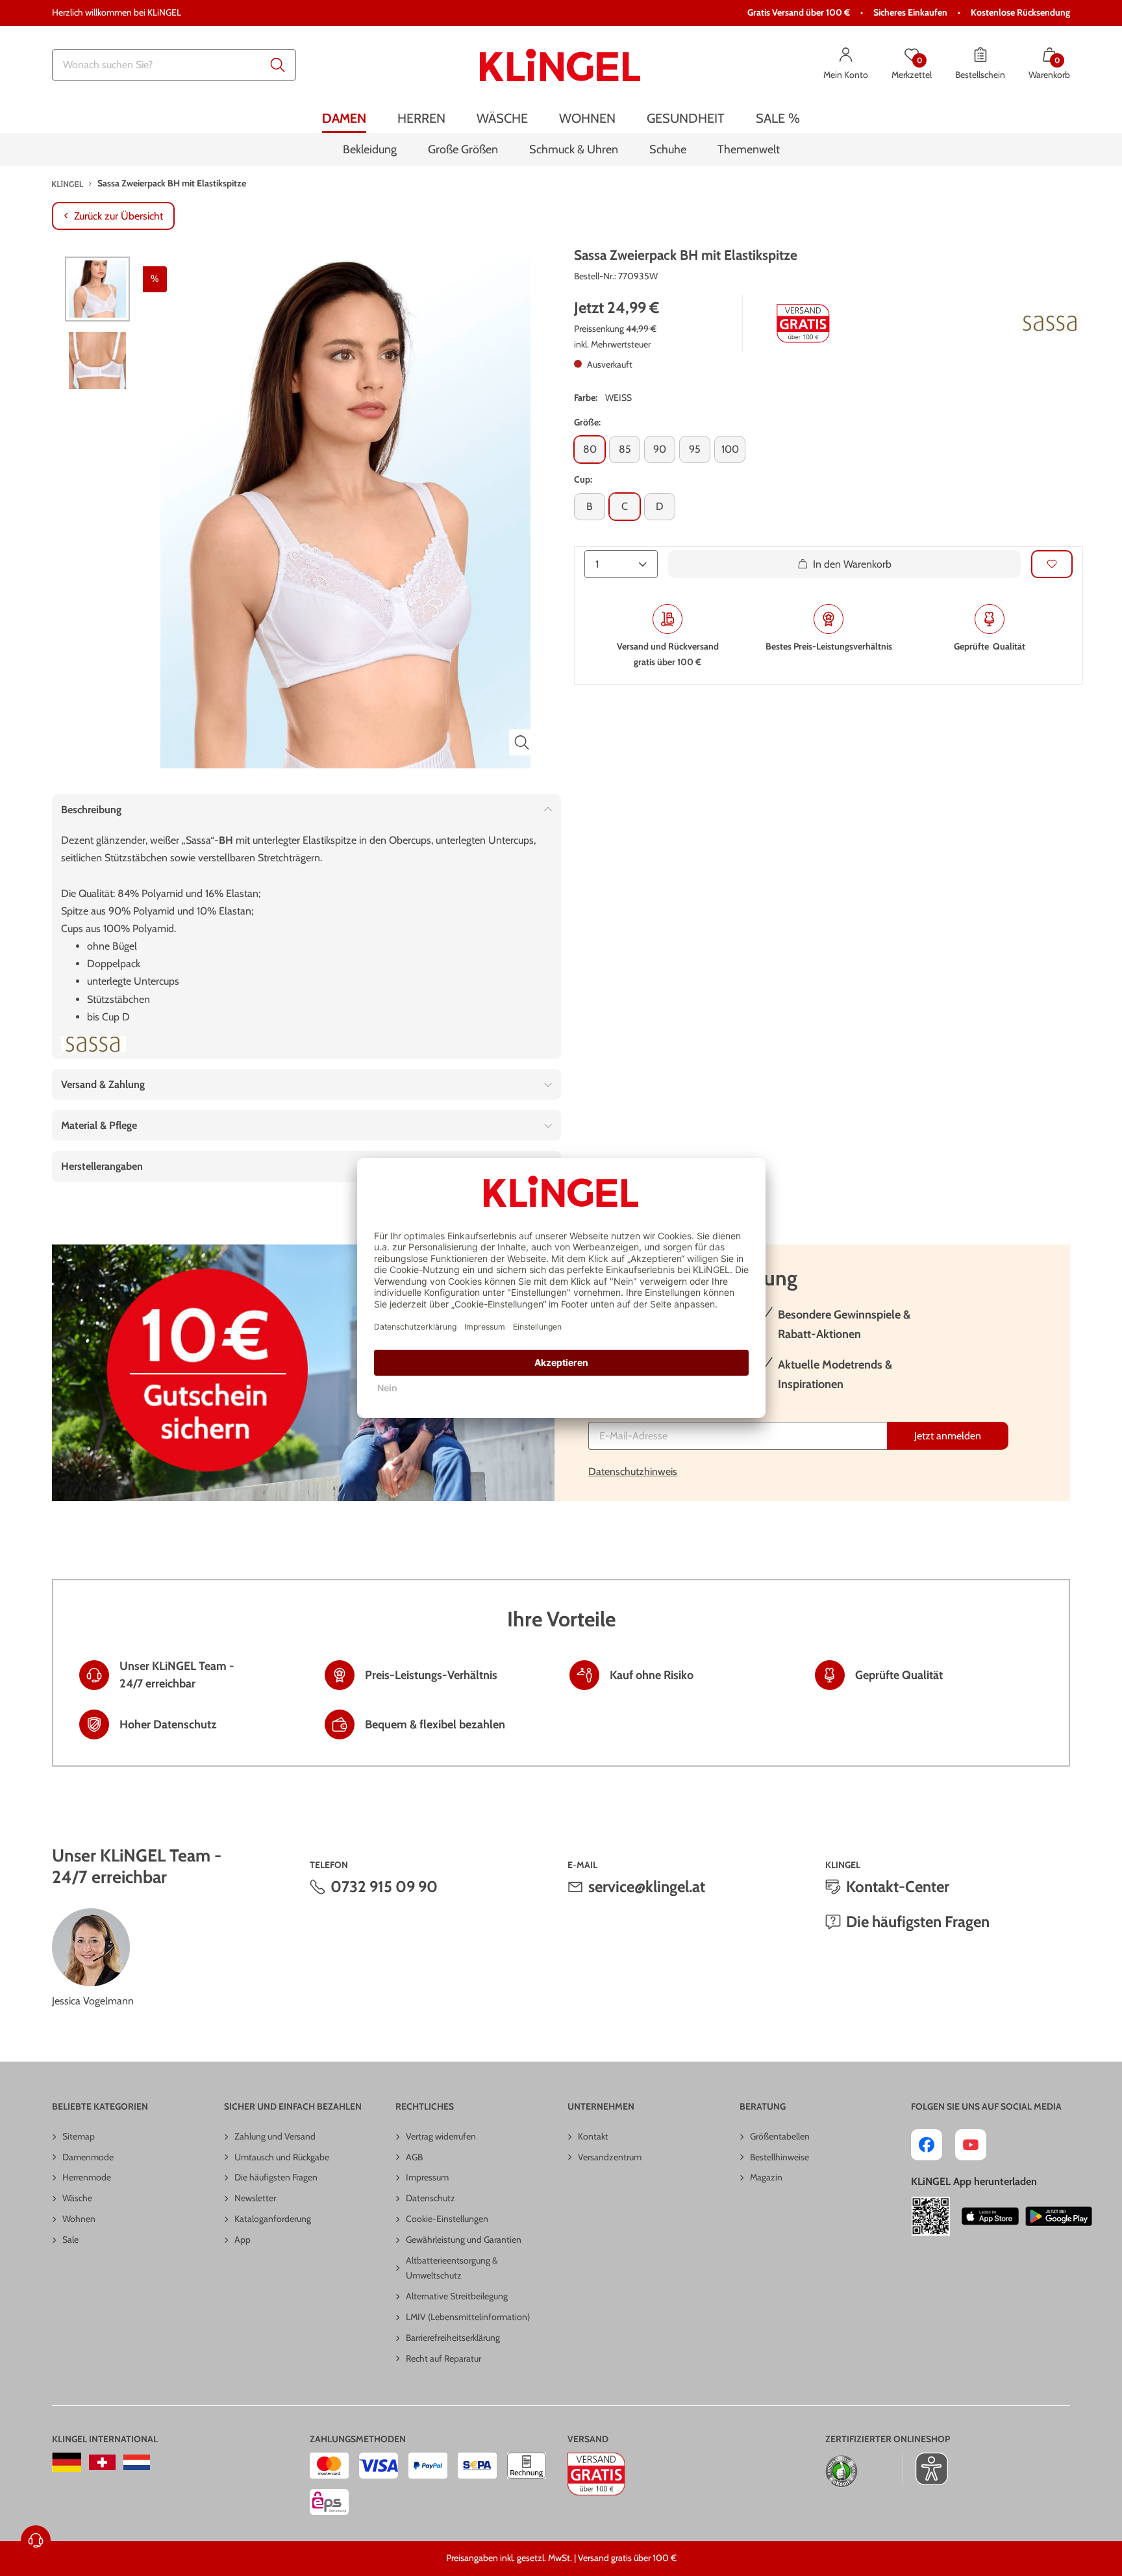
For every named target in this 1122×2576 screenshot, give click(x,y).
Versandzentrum (610, 2157)
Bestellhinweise (779, 2157)
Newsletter (255, 2198)
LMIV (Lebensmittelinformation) (468, 2317)
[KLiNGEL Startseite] (560, 65)
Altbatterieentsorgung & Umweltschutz (452, 2268)
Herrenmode (87, 2177)
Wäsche (77, 2198)
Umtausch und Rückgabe (282, 2157)
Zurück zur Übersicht (118, 216)
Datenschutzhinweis (633, 1471)
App (243, 2240)
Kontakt (593, 2136)
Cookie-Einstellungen (447, 2219)
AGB (414, 2157)
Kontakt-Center (898, 1887)
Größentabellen (780, 2136)
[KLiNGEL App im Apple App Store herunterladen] (990, 2216)
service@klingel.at (647, 1887)
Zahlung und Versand (275, 2136)
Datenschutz (430, 2198)
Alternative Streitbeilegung (457, 2296)
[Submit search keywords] (278, 65)
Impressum (427, 2177)
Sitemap (79, 2136)
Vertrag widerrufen (441, 2136)
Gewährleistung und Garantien (464, 2240)
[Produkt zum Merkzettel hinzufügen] (1052, 564)
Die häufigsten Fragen (918, 1922)
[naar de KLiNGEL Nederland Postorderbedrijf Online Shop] (137, 2462)
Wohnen (79, 2219)
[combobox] (174, 65)
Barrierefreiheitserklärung (453, 2338)
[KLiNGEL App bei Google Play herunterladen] (1059, 2216)
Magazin (766, 2177)
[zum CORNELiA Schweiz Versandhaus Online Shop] (102, 2462)
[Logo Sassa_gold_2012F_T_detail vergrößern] (1051, 323)
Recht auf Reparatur (443, 2358)
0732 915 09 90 (384, 1887)
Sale (70, 2240)
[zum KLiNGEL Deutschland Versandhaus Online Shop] (67, 2462)
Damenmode (88, 2157)
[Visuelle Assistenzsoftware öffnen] (925, 2469)
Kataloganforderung (273, 2219)
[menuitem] (344, 119)
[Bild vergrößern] (522, 742)
